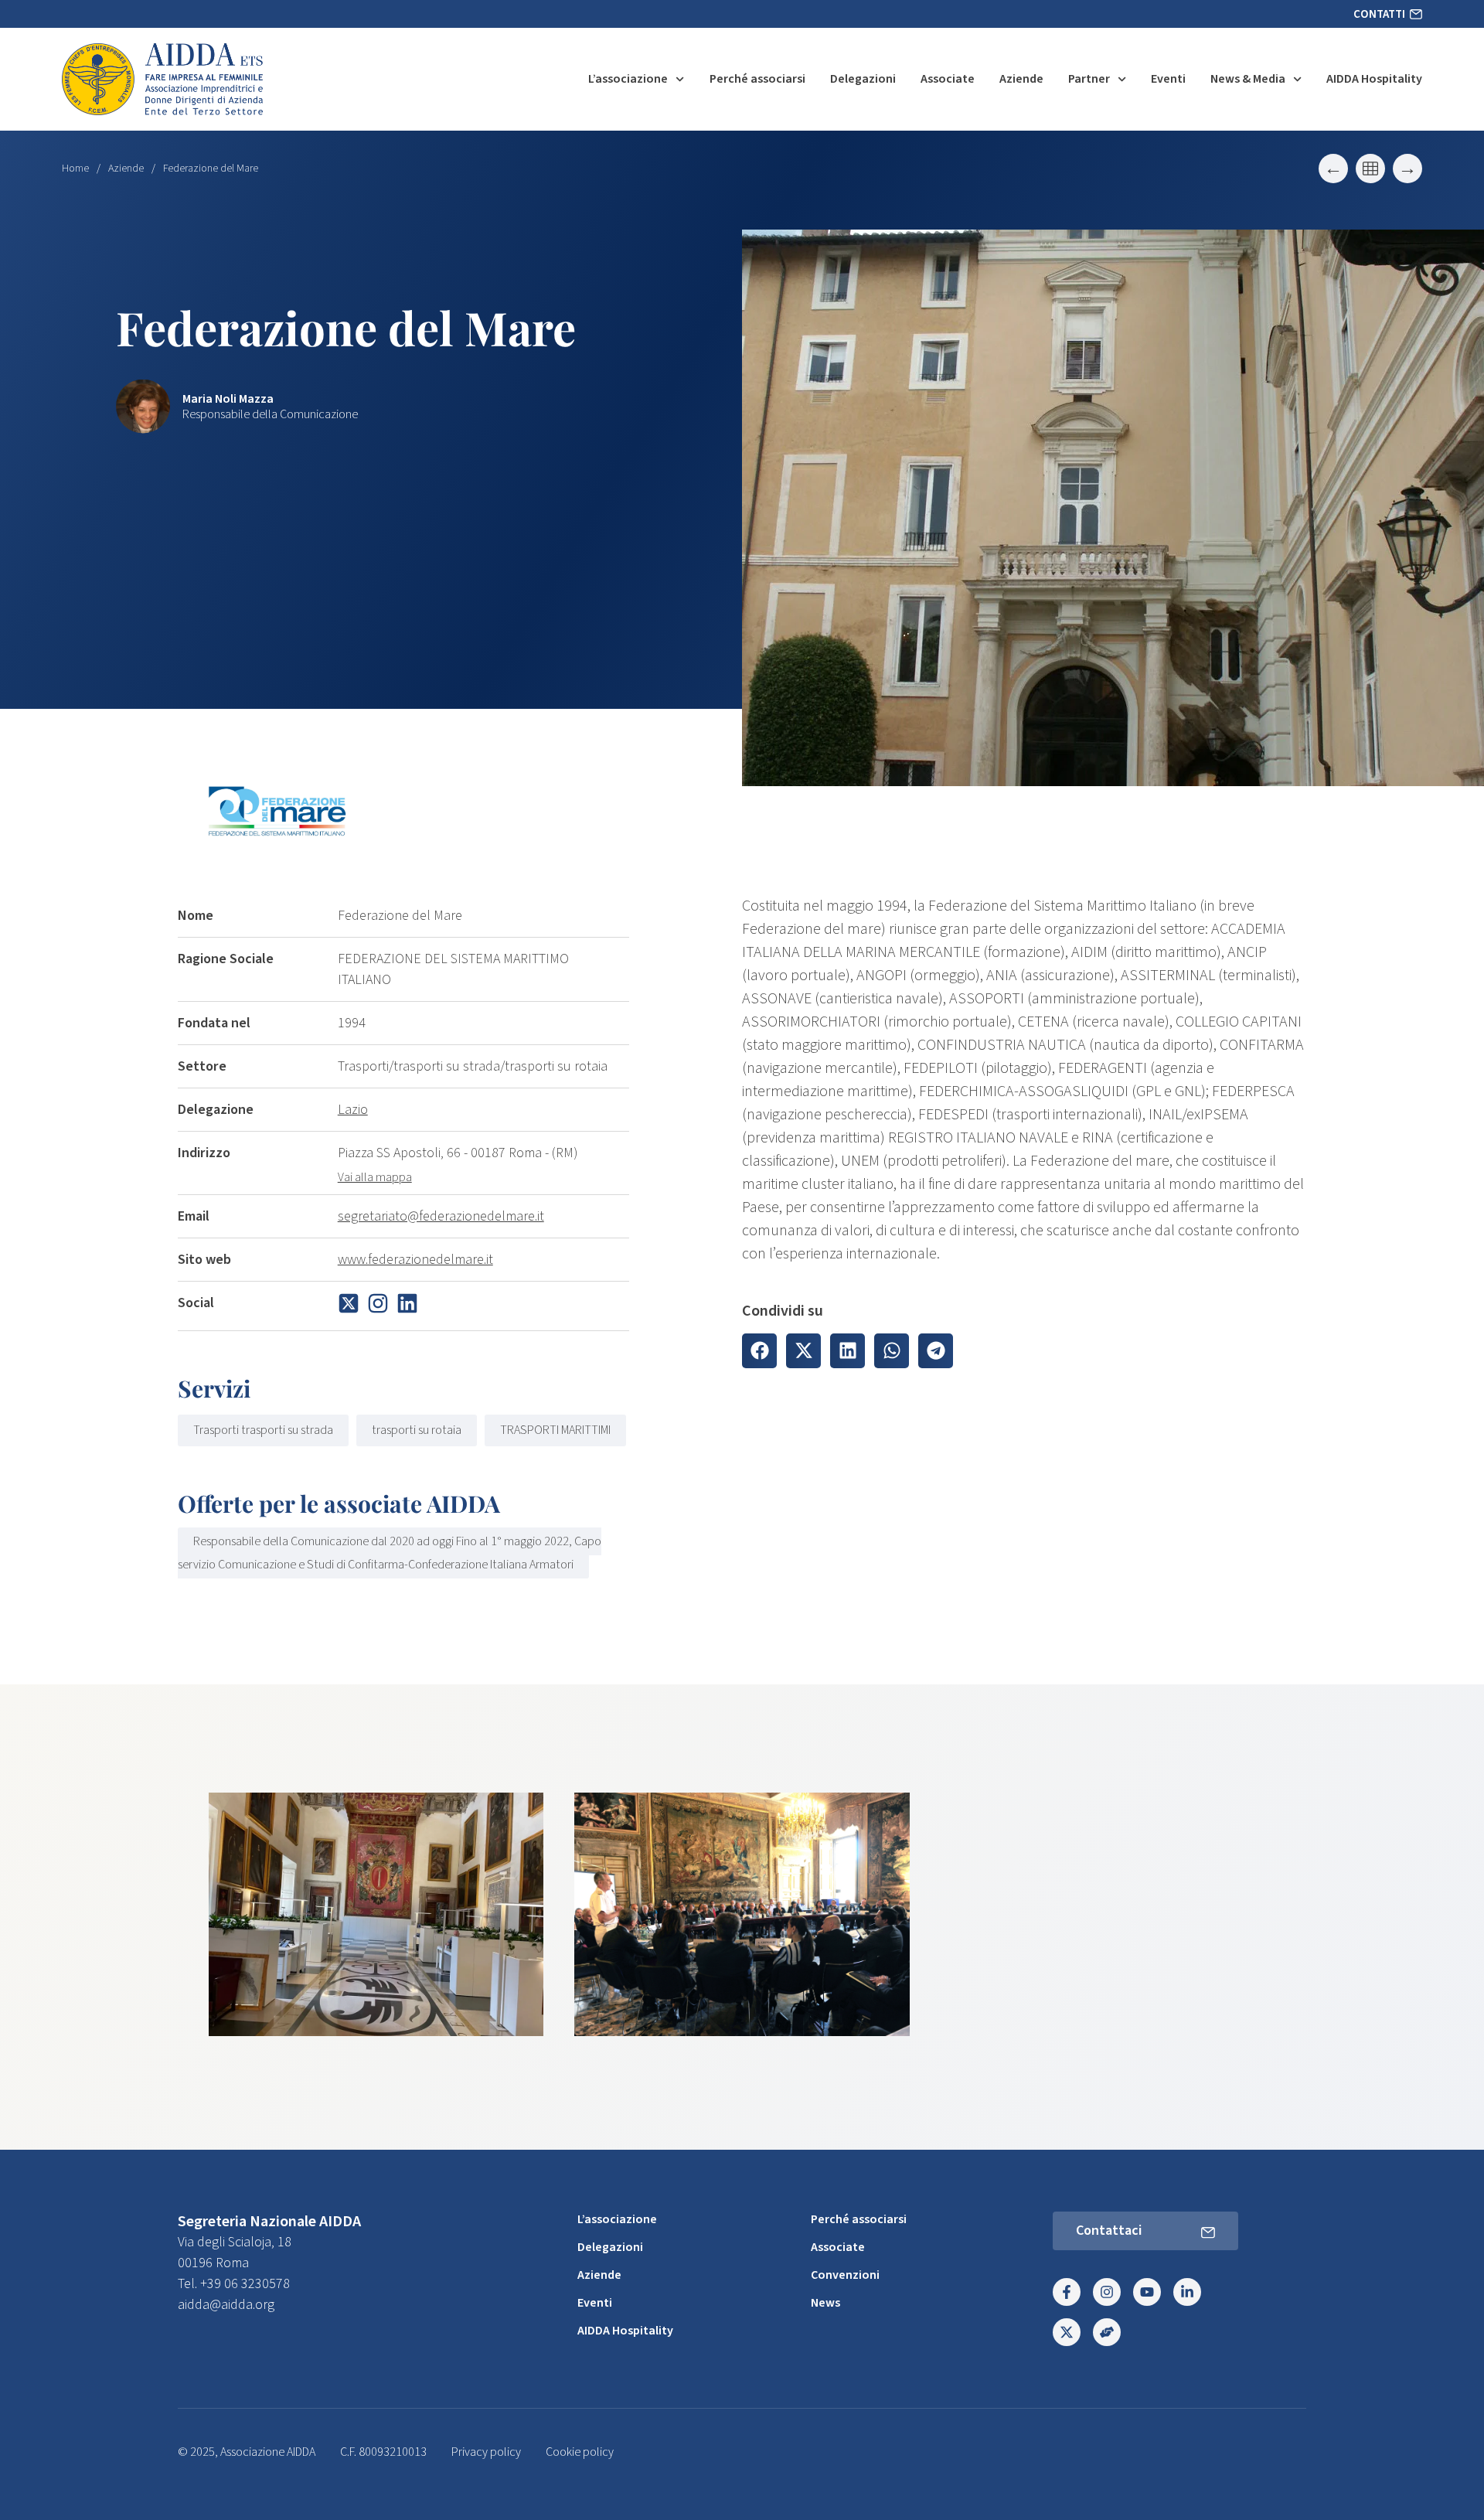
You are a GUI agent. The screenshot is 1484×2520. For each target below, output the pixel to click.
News (825, 2303)
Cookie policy (580, 2452)
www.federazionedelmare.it (415, 1260)
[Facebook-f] (1067, 2292)
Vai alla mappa (375, 1177)
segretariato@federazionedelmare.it (441, 1216)
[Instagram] (1107, 2292)
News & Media (1248, 79)
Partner (1089, 79)
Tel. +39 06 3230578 (234, 2284)
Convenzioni (845, 2275)
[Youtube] (1147, 2292)
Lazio (353, 1110)
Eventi (1168, 79)
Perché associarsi (757, 79)
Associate (948, 79)
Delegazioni (863, 79)
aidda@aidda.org (226, 2305)
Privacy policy (486, 2452)
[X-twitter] (1067, 2332)
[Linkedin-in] (1187, 2292)
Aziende (1021, 79)
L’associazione (628, 79)
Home (75, 169)
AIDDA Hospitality (1374, 79)
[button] (759, 1351)
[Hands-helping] (1107, 2332)
